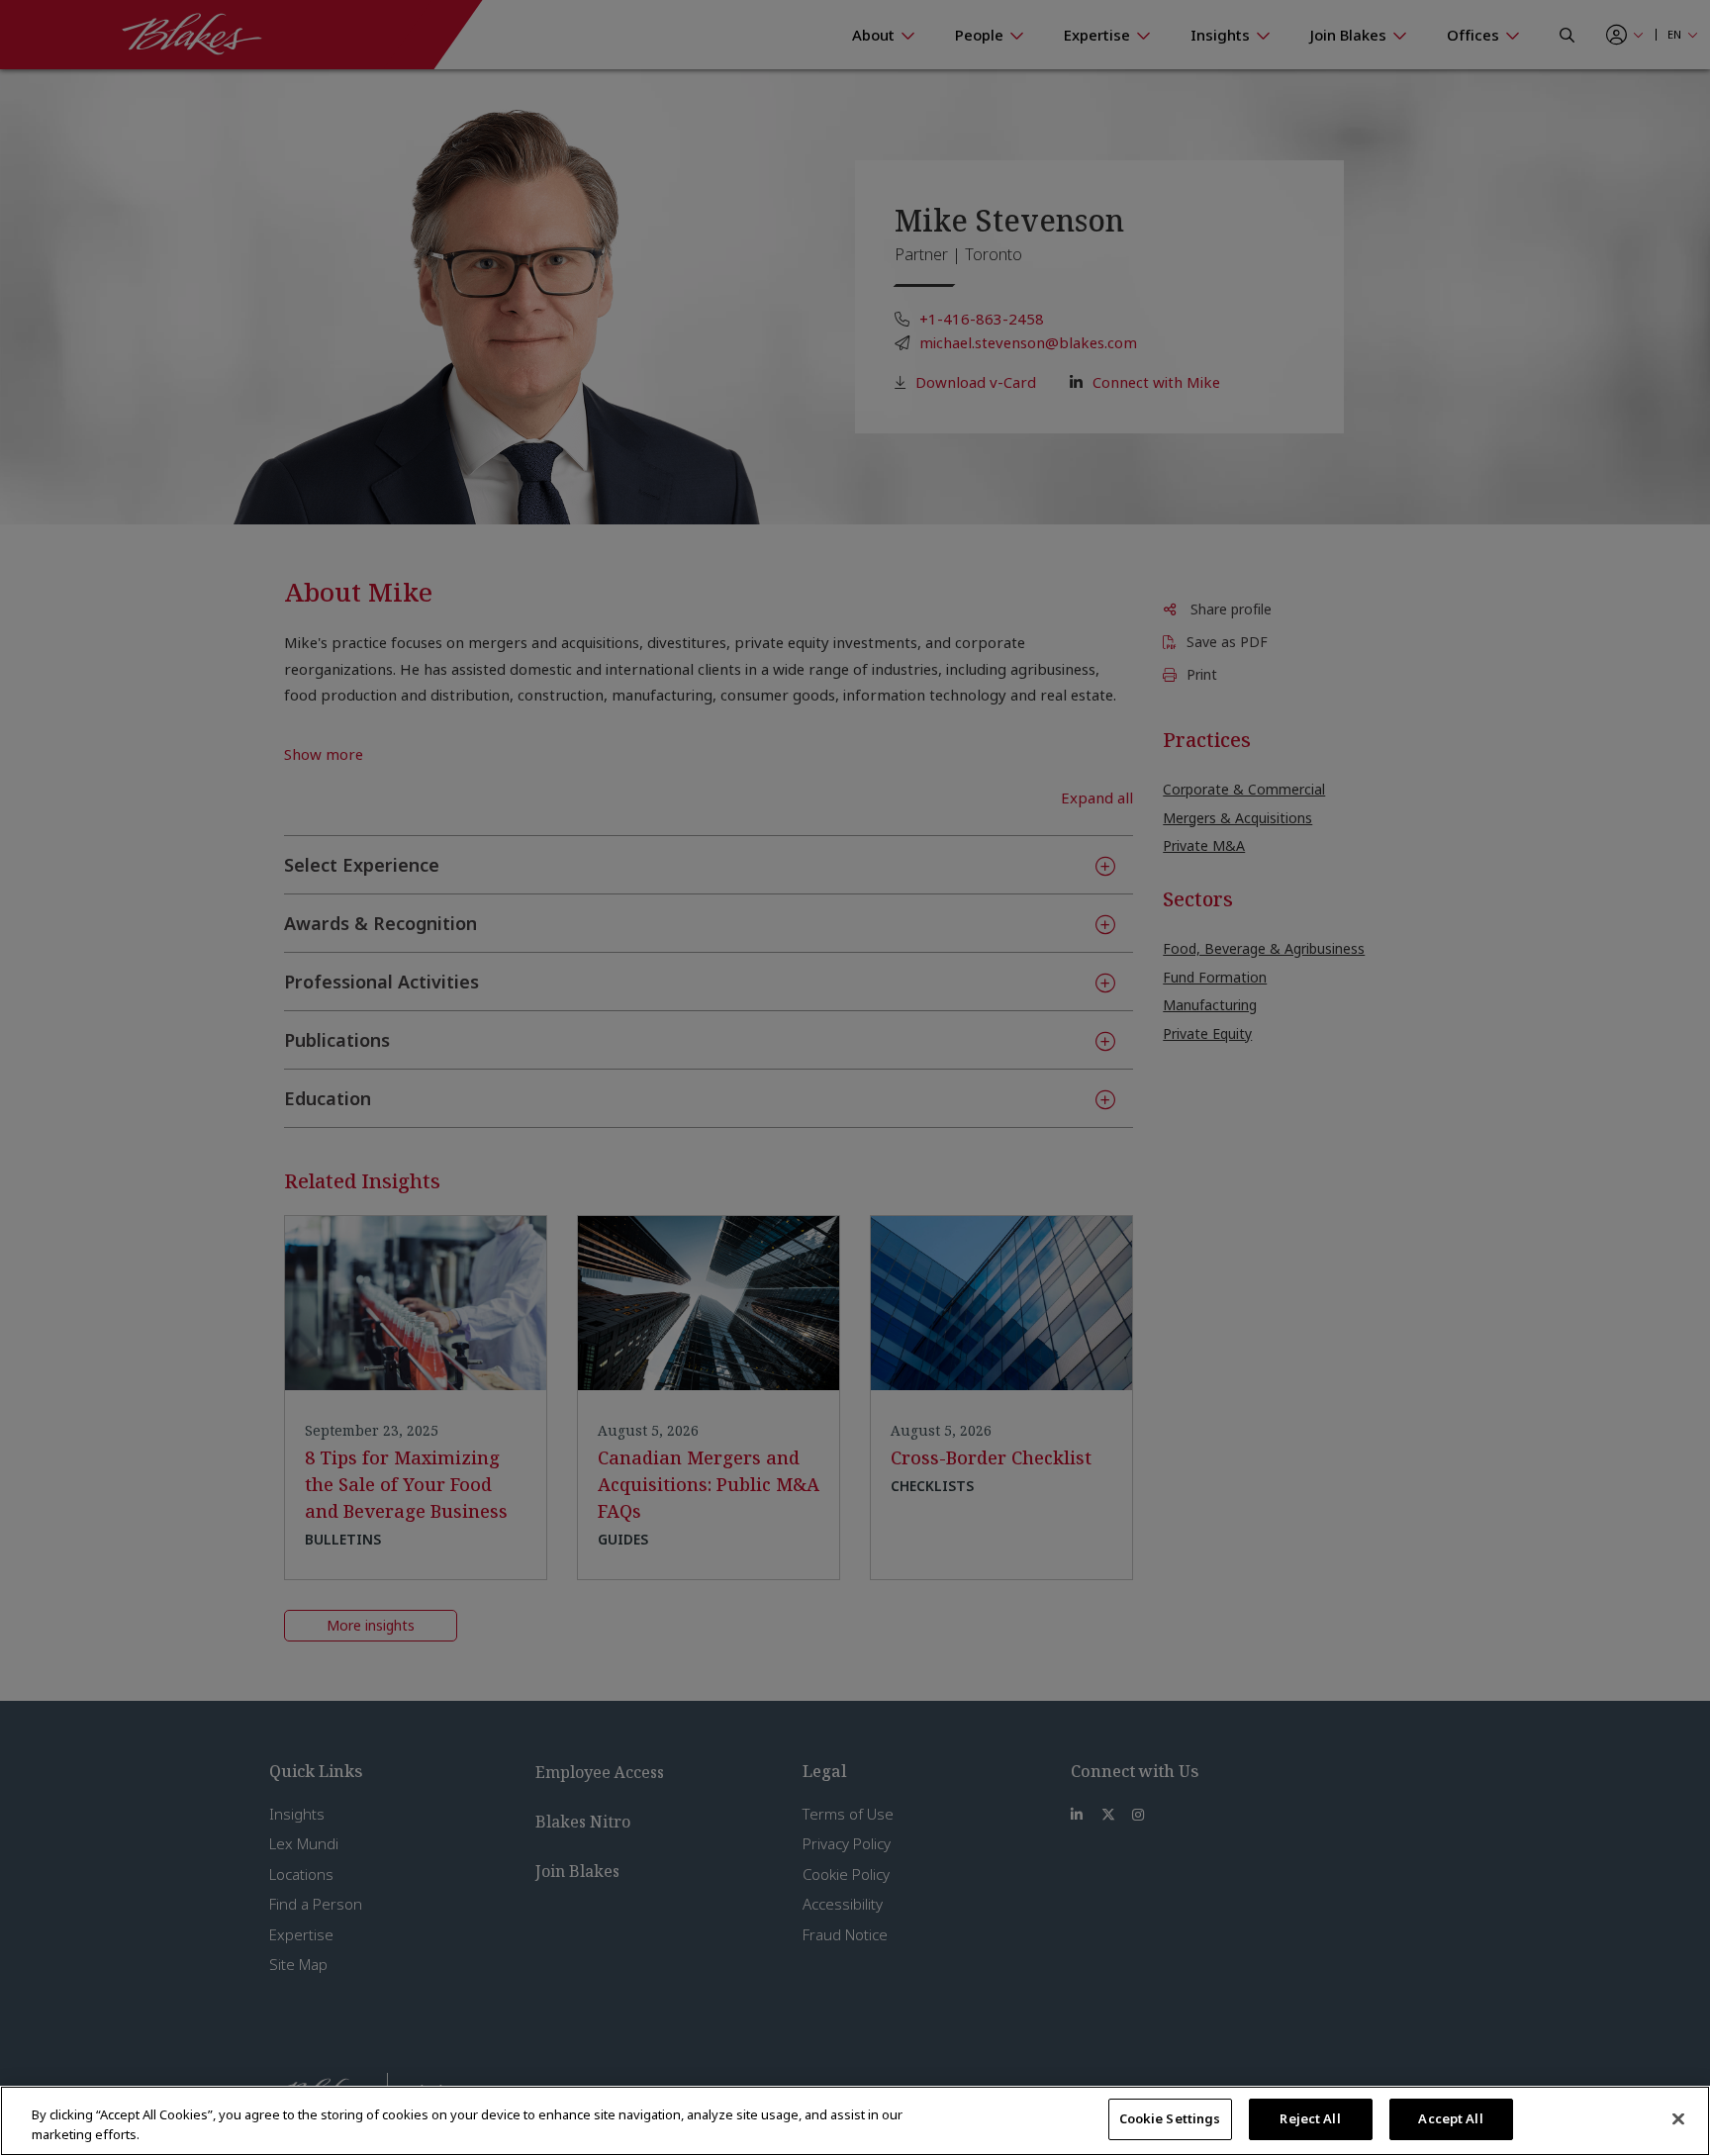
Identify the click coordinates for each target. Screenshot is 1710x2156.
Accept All (1450, 2118)
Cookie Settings (1170, 2118)
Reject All (1310, 2118)
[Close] (1678, 2118)
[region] (855, 2121)
